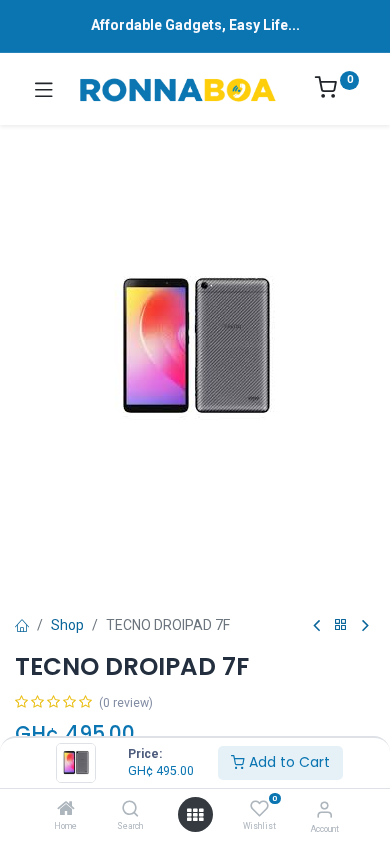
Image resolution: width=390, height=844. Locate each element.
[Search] (130, 810)
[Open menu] (195, 815)
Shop (67, 625)
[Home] (66, 810)
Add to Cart (287, 762)
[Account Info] (324, 809)
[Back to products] (341, 625)
